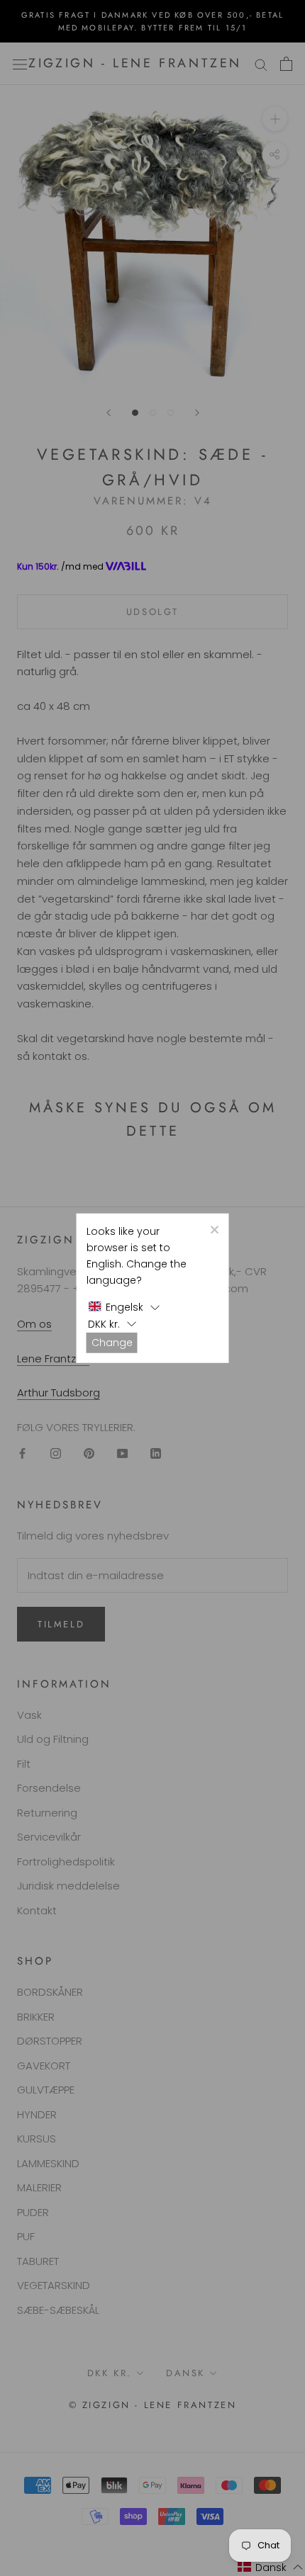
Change (112, 1342)
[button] (124, 1307)
